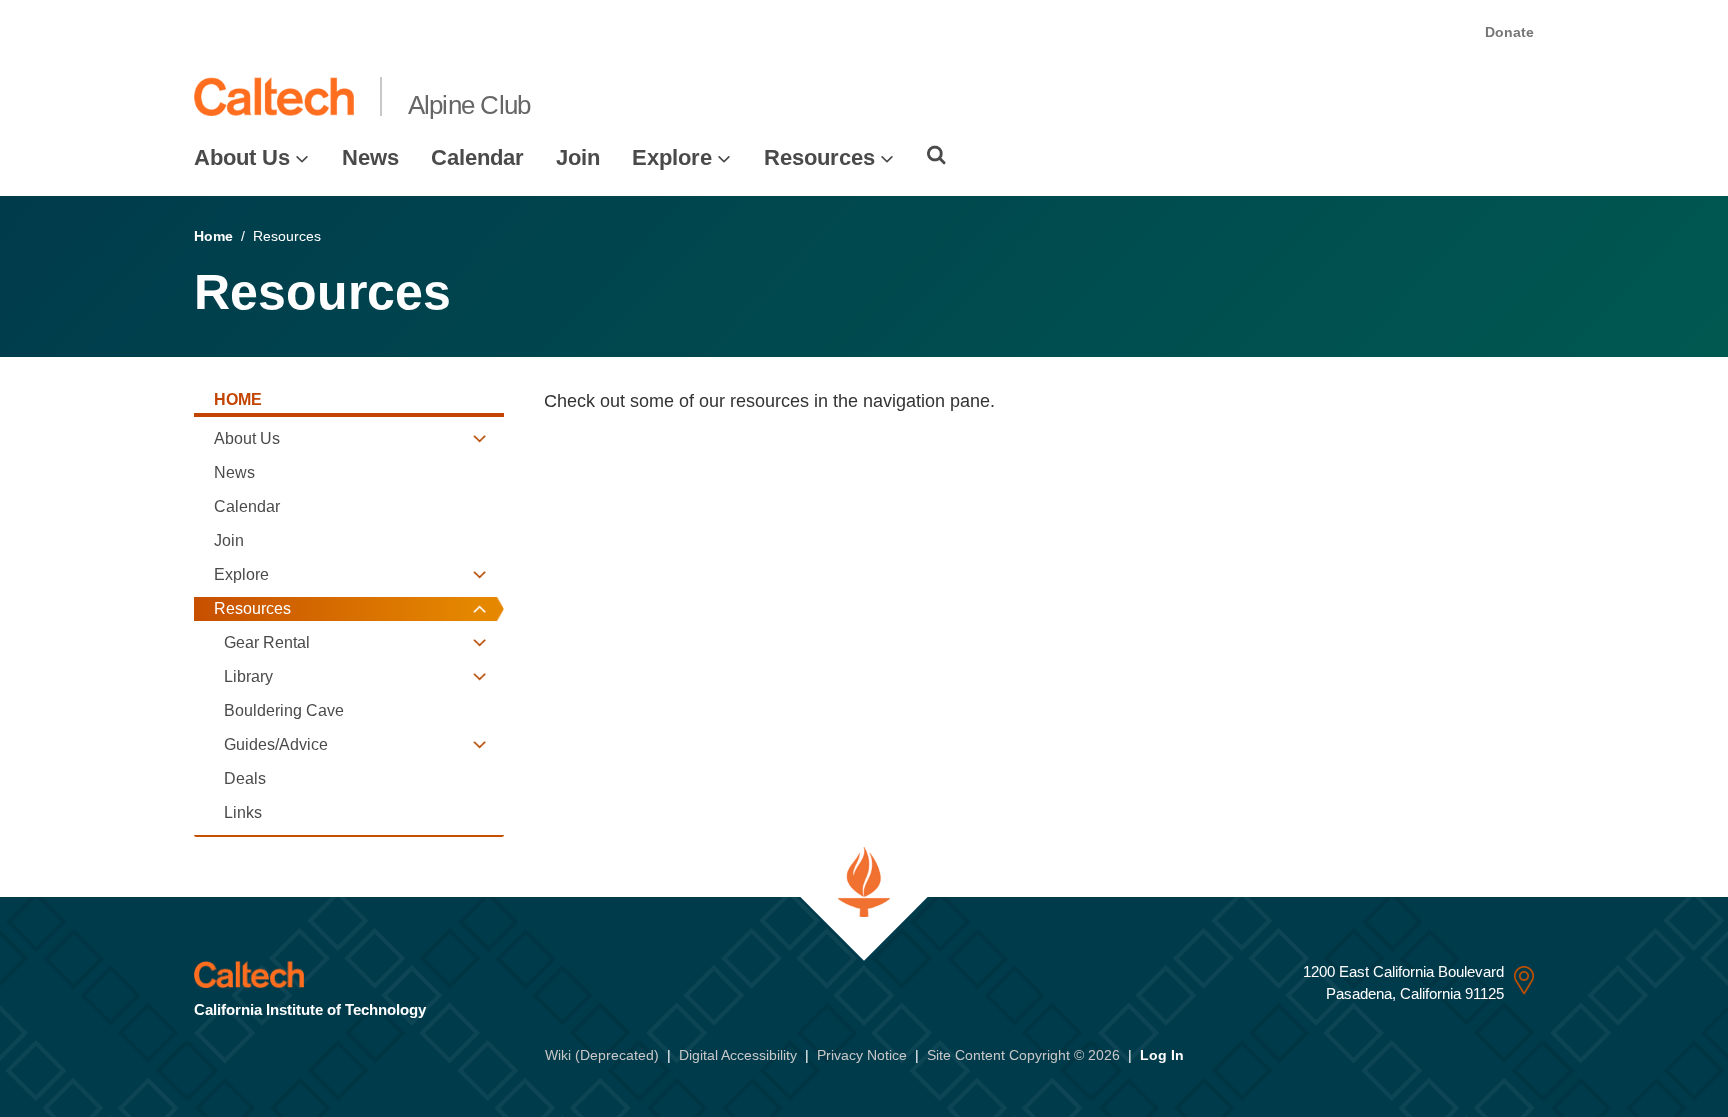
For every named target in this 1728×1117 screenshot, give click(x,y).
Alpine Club (469, 105)
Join (578, 157)
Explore (672, 157)
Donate (1509, 32)
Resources (819, 157)
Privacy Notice (862, 1055)
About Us (242, 157)
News (370, 157)
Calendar (477, 157)
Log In (1162, 1055)
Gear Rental (267, 642)
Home (213, 236)
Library (248, 676)
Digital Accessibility (738, 1055)
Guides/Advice (276, 744)
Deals (245, 778)
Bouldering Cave (284, 710)
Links (243, 812)
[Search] (936, 155)
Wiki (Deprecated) (602, 1055)
